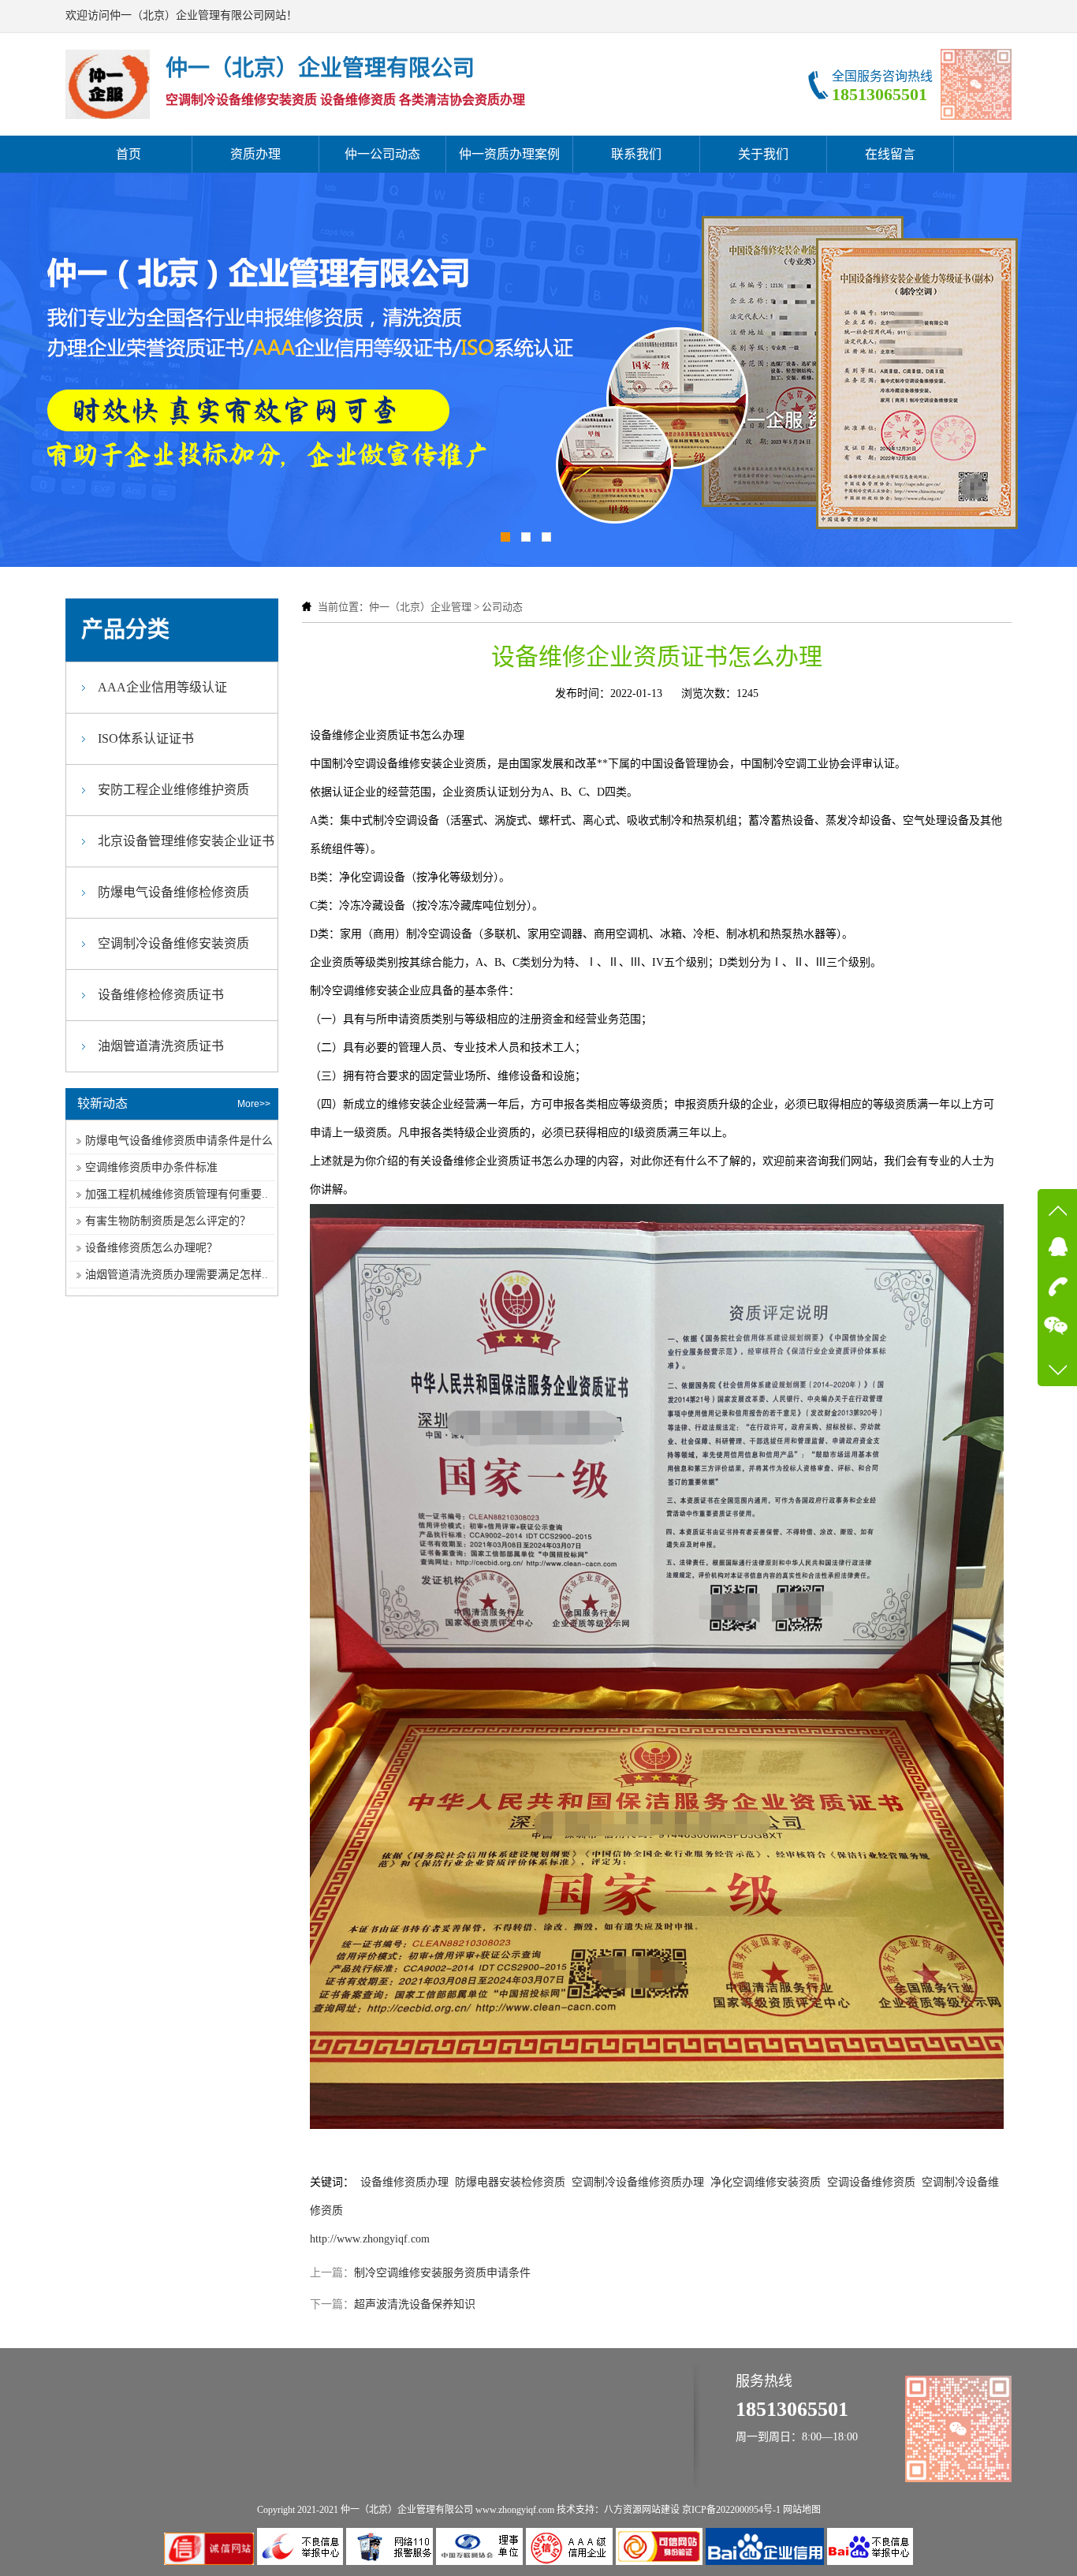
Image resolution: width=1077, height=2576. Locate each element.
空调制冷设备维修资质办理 (638, 2182)
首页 (129, 154)
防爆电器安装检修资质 (510, 2182)
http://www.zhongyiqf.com (370, 2239)
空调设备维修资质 (871, 2182)
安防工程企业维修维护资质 (173, 790)
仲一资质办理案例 (509, 154)
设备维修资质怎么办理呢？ (151, 1248)
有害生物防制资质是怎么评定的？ (168, 1221)
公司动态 (502, 607)
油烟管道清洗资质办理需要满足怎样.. (177, 1275)
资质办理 (255, 154)
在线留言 (890, 154)
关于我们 (763, 154)
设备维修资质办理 (404, 2182)
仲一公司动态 (382, 154)
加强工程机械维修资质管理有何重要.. (177, 1194)
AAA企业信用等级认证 (162, 687)
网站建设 (661, 2510)
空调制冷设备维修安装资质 (173, 943)
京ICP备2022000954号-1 (731, 2510)
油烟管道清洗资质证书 (161, 1046)
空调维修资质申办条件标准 (151, 1167)
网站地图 (802, 2510)
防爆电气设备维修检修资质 (173, 892)
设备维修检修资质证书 (161, 995)
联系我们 (636, 154)
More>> (254, 1104)
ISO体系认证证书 (146, 738)
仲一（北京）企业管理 (420, 607)
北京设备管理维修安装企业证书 (186, 841)
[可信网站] (661, 2561)
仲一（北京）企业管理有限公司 (407, 2510)
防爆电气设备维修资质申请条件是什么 (179, 1141)
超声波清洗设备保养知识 (415, 2304)
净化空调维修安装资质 (766, 2182)
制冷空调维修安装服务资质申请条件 (442, 2273)
